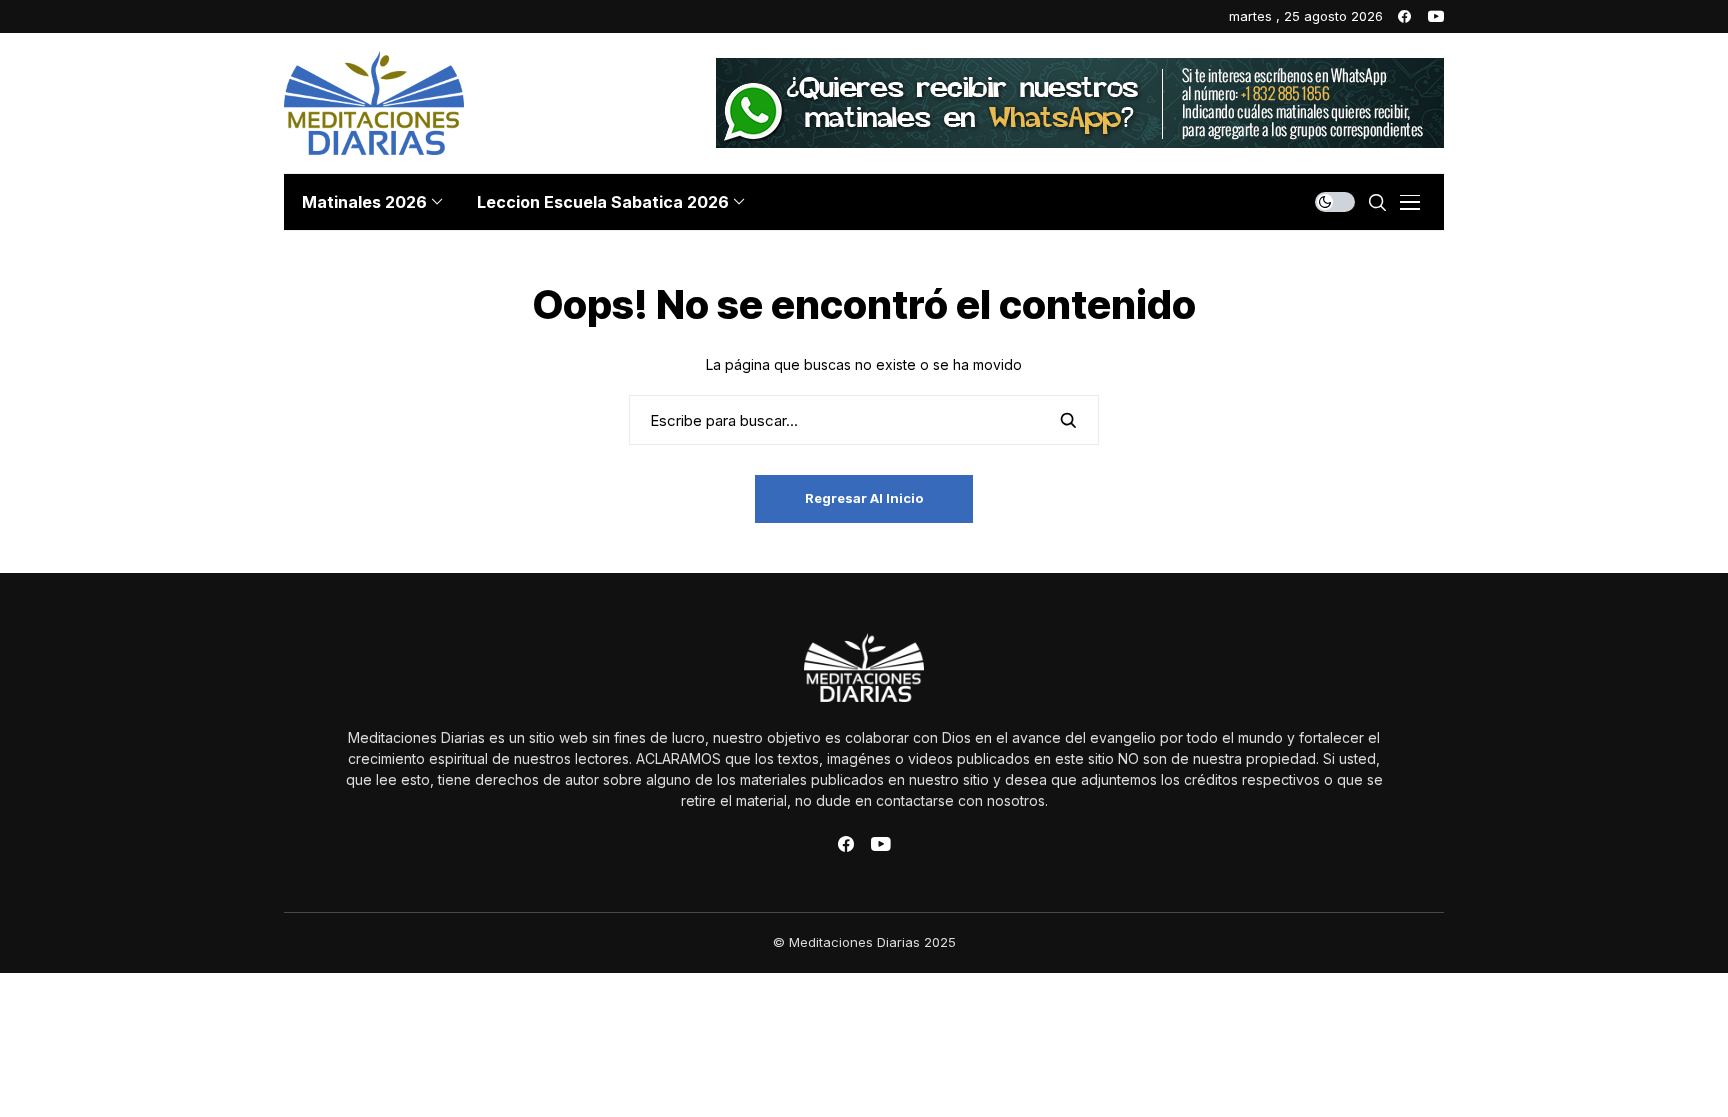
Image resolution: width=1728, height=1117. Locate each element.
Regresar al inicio (864, 498)
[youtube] (1436, 16)
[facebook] (1404, 16)
